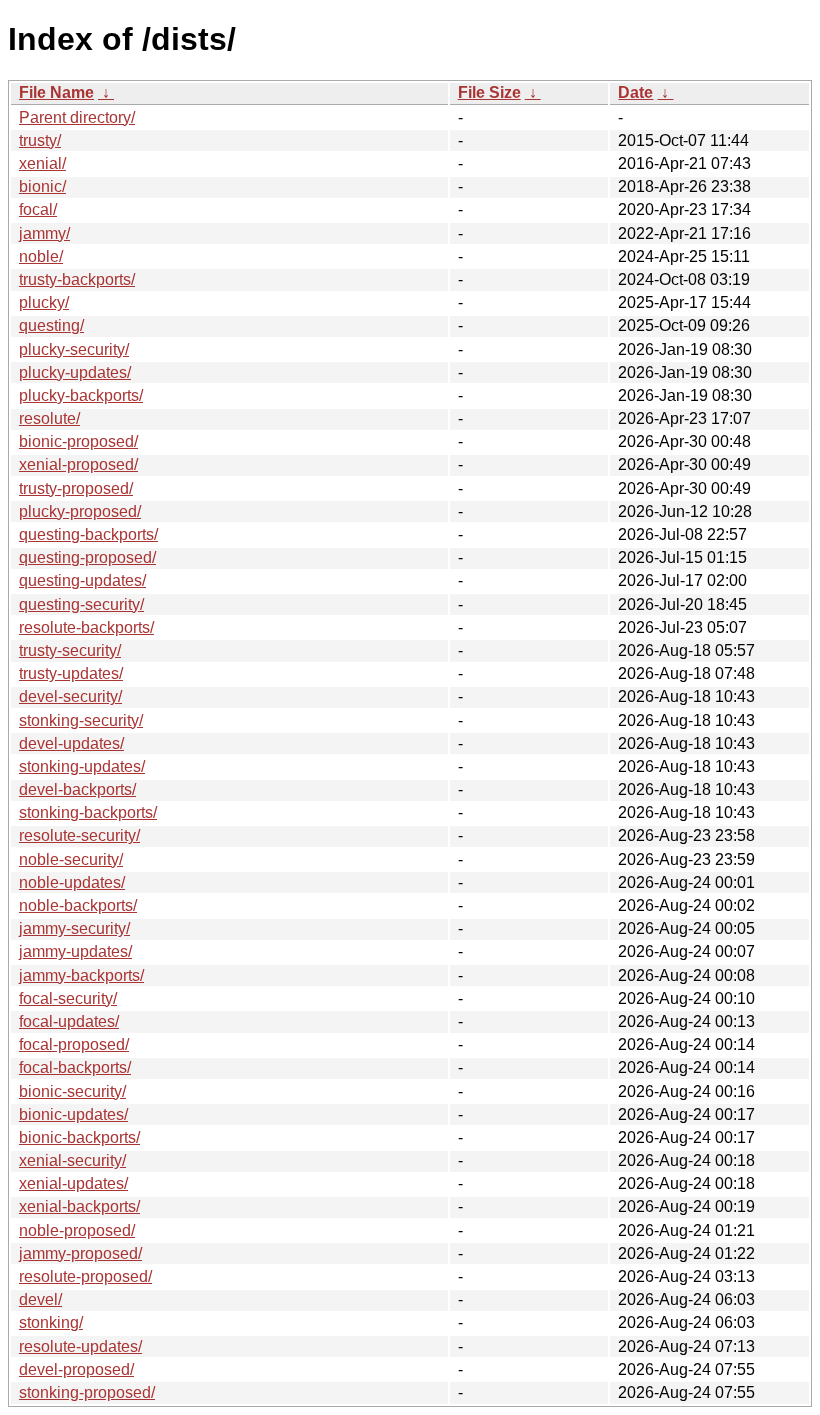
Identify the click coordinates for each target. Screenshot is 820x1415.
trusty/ (40, 140)
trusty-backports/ (77, 279)
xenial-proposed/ (78, 464)
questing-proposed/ (87, 557)
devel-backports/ (77, 789)
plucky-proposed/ (80, 511)
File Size (489, 92)
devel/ (40, 1299)
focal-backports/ (75, 1067)
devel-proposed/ (76, 1369)
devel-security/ (70, 696)
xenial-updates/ (73, 1183)
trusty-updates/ (71, 673)
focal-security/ (68, 998)
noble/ (41, 256)
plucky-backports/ (81, 395)
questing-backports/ (88, 534)
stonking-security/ (81, 720)
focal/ (38, 209)
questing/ (51, 325)
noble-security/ (71, 859)
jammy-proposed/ (80, 1253)
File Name (56, 92)
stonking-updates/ (82, 766)
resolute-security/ (79, 835)
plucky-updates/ (75, 372)
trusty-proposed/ (76, 488)
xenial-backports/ (79, 1206)
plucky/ (44, 302)
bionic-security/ (72, 1091)
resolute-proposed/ (85, 1276)
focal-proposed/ (74, 1044)
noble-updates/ (72, 882)
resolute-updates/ (80, 1346)
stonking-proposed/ (87, 1392)
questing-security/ (81, 604)
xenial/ (42, 163)
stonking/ (51, 1322)
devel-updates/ (71, 743)
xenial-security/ (72, 1160)
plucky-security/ (74, 349)
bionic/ (42, 186)
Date (635, 92)
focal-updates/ (69, 1021)
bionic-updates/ (73, 1114)
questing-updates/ (82, 580)
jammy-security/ (74, 928)
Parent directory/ (77, 117)
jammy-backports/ (81, 975)
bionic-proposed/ (78, 441)
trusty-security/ (70, 650)
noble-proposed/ (77, 1230)
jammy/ (44, 233)
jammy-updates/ (75, 951)
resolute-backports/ (86, 627)
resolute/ (49, 418)
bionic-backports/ (79, 1137)
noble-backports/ (78, 905)
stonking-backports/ (88, 812)
